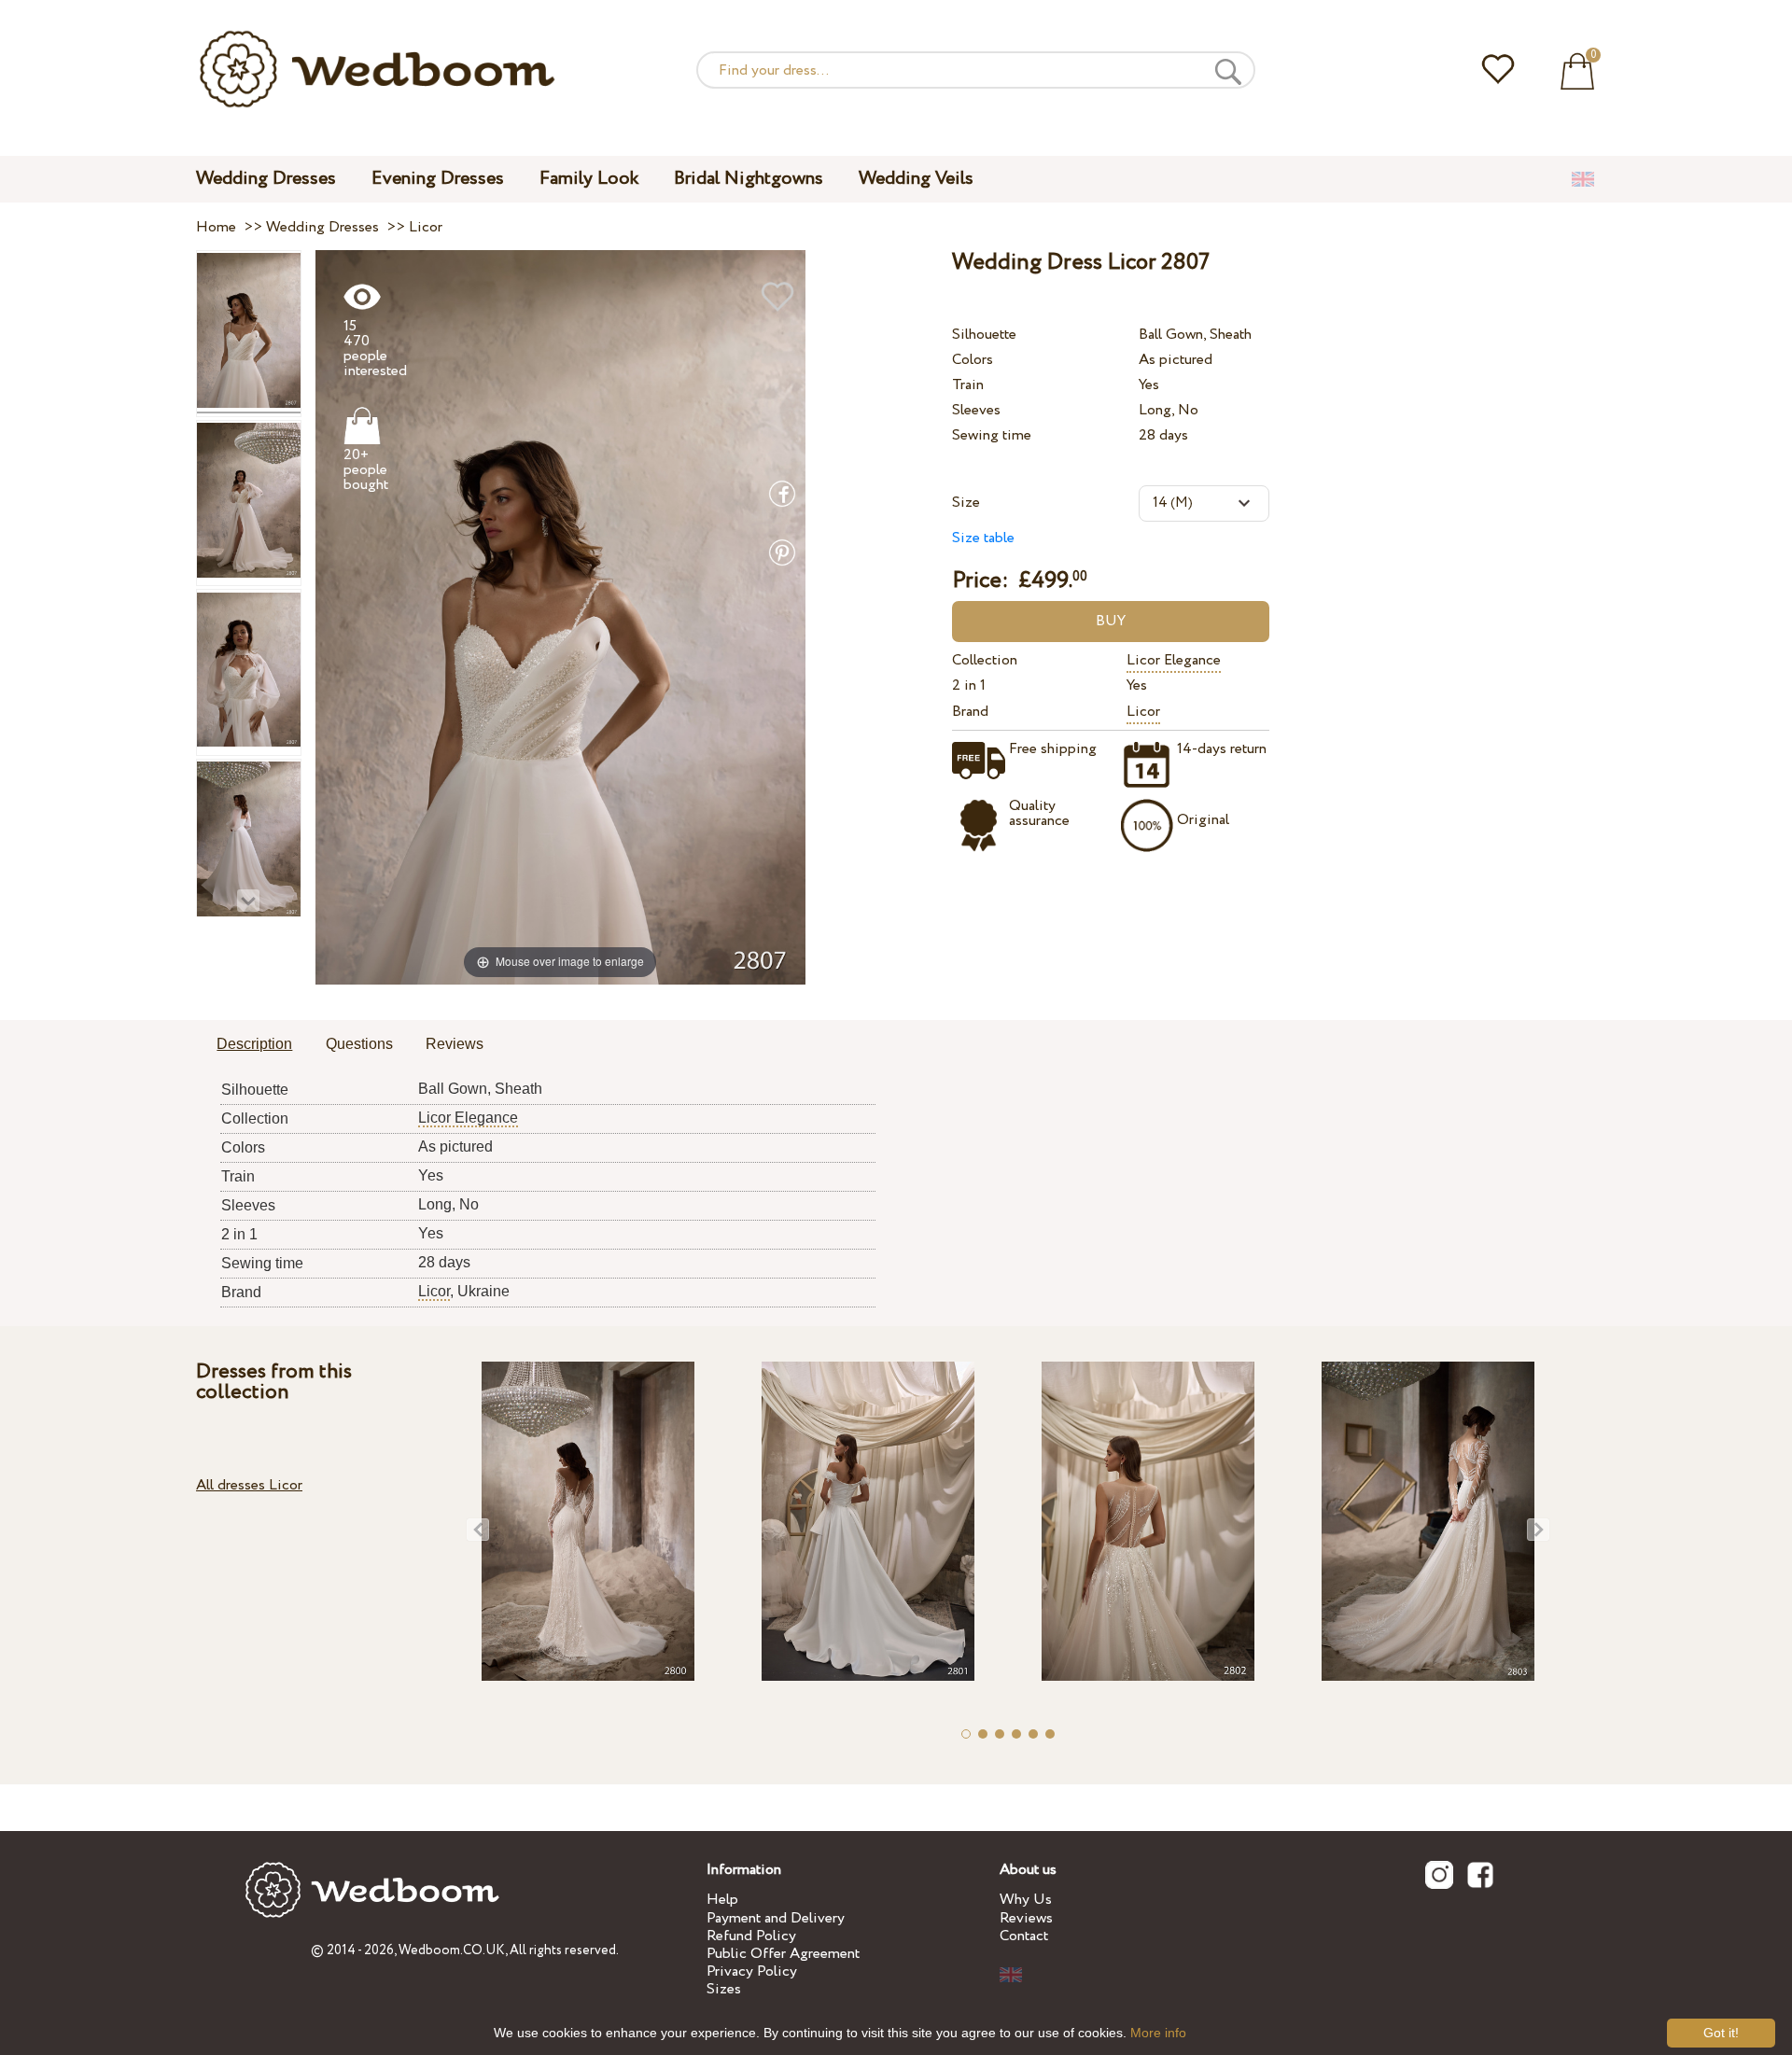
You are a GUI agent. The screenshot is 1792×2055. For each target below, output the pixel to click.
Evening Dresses (438, 179)
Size (966, 503)
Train (968, 385)
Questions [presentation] (359, 1044)
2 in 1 (969, 685)
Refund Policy (751, 1936)
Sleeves (976, 410)
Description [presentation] (254, 1044)
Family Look (589, 179)
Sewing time (992, 435)
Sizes (724, 1989)
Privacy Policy (752, 1971)
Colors (973, 360)
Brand (970, 712)
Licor (1143, 712)
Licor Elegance (1174, 660)
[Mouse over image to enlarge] (560, 616)
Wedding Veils (916, 179)
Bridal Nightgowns (749, 179)
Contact (1024, 1936)
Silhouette (984, 335)
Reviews (1026, 1918)
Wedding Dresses (266, 179)
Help (722, 1900)
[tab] (254, 1045)
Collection (985, 660)
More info (1158, 2033)
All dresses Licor (249, 1485)
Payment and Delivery (776, 1918)
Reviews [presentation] (455, 1044)
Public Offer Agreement (783, 1954)
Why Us (1026, 1900)
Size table (983, 538)
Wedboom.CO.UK (452, 1950)
